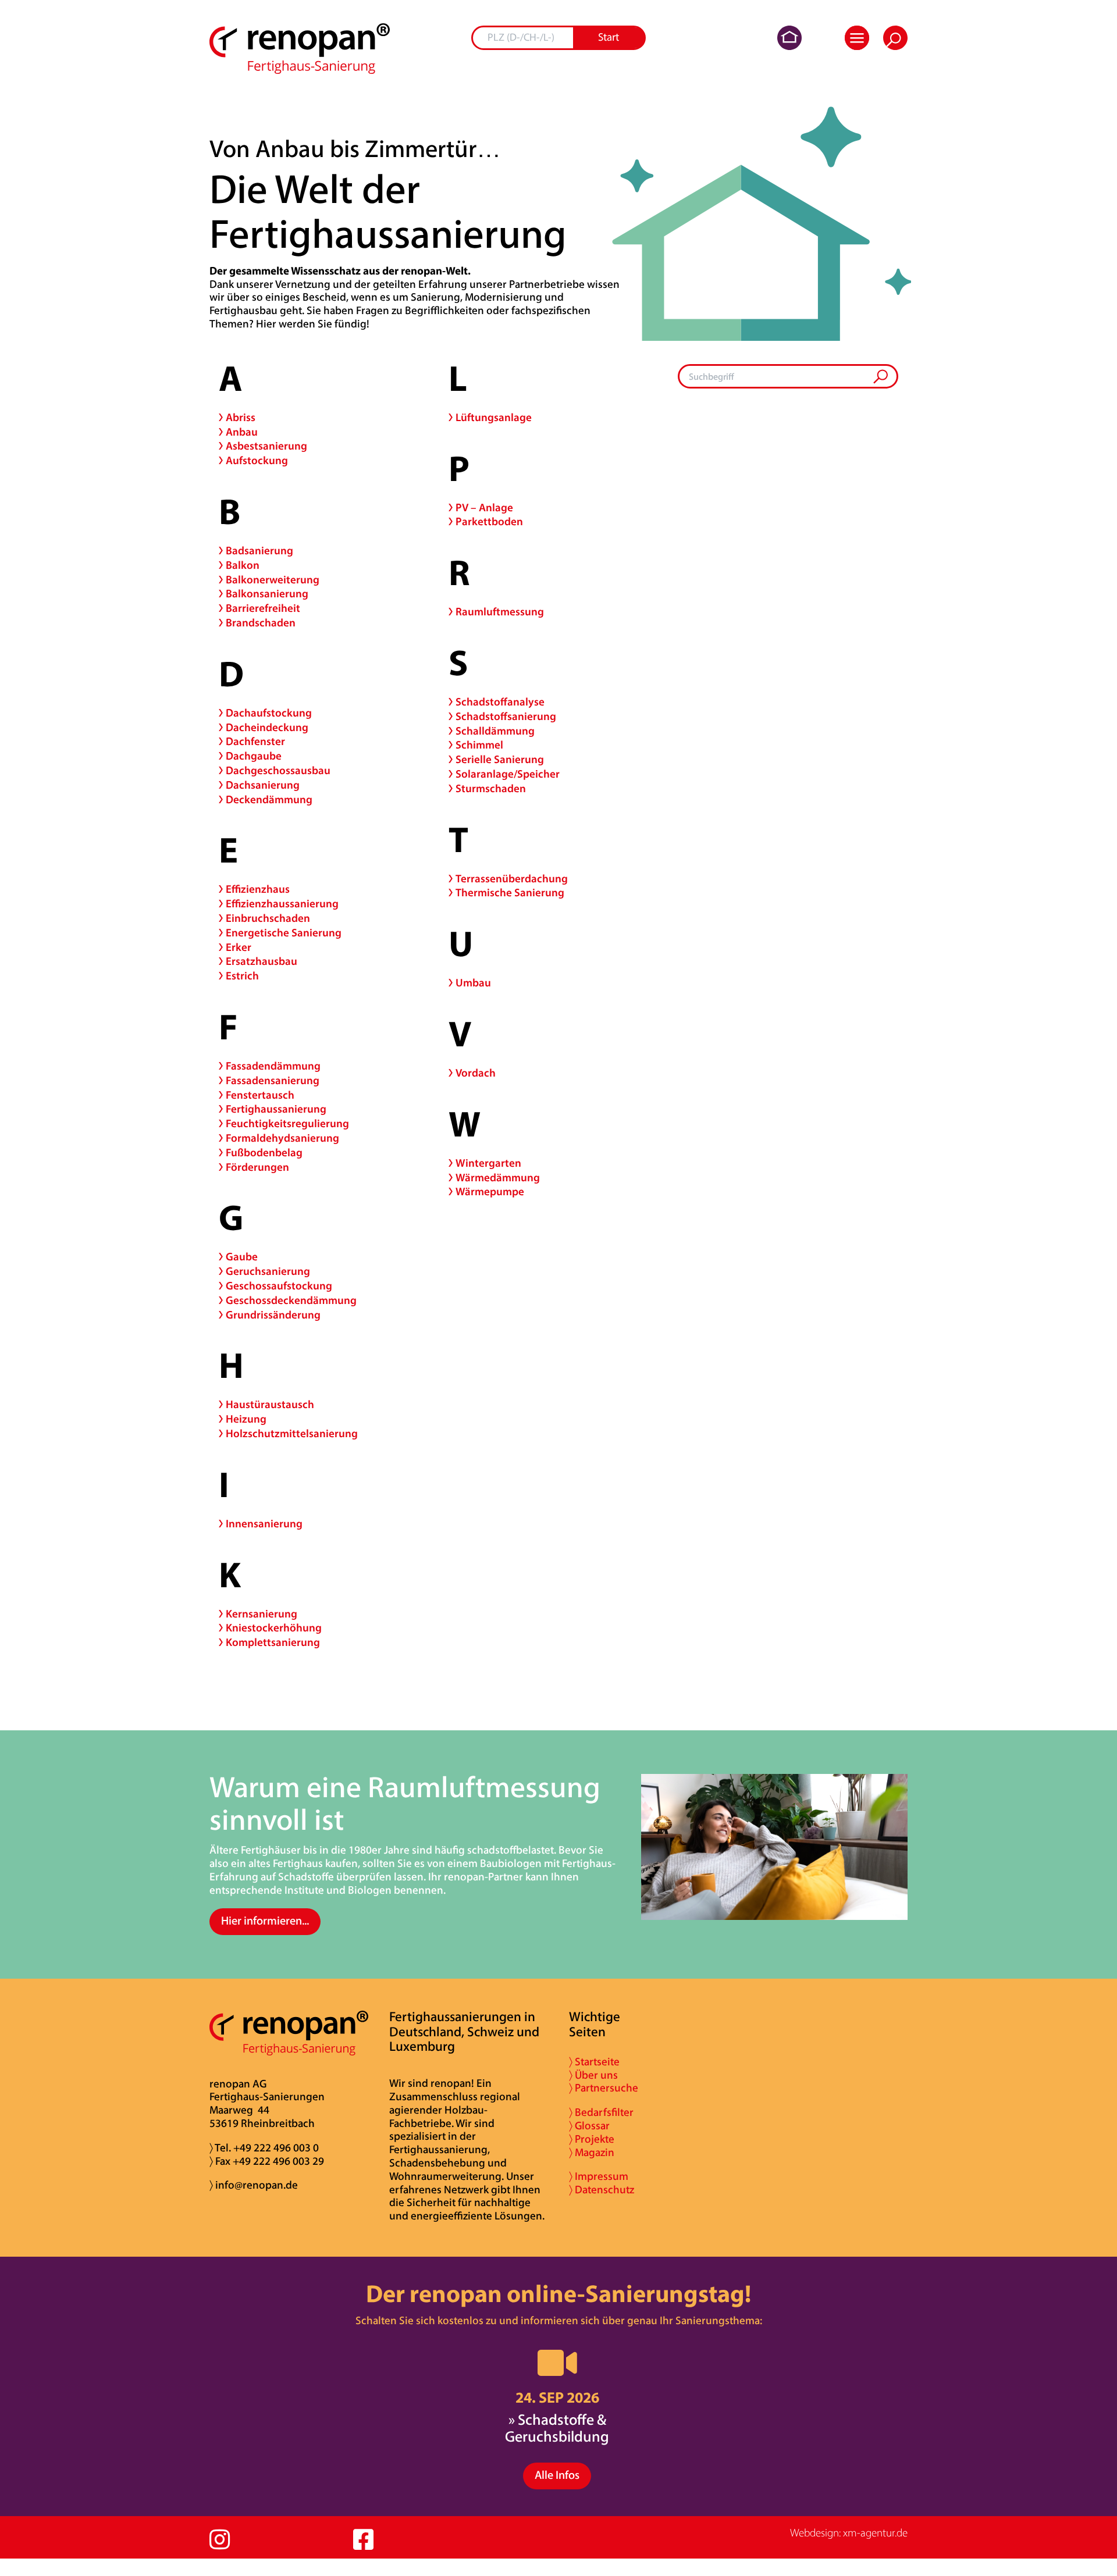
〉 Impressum (599, 2177)
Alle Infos (557, 2476)
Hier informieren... (265, 1922)
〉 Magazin (592, 2153)
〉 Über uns (593, 2076)
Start (609, 38)
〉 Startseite (594, 2063)
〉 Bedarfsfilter (601, 2113)
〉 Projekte (592, 2140)
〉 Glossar (589, 2127)
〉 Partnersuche (604, 2089)
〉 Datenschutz (602, 2191)
